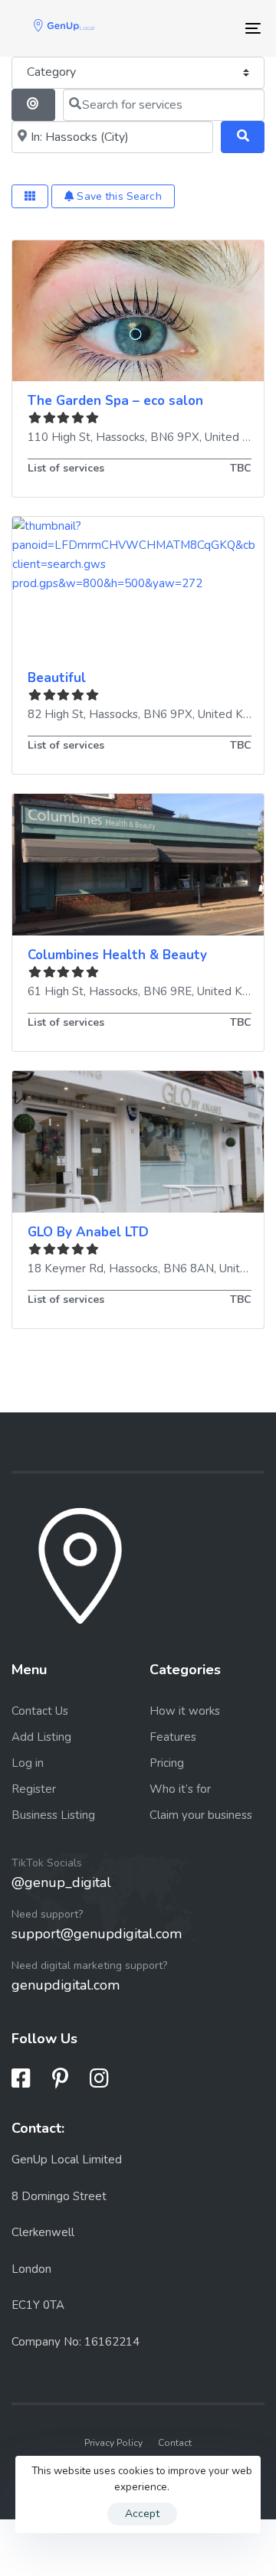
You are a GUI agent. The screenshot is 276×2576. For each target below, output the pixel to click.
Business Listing (53, 1815)
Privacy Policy (113, 2443)
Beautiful (57, 678)
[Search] (243, 137)
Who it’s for (180, 1789)
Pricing (167, 1763)
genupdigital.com (66, 1985)
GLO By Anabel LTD (88, 1232)
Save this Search (117, 196)
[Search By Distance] (33, 105)
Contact (175, 2443)
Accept (142, 2514)
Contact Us (40, 1711)
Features (173, 1737)
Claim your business (201, 1815)
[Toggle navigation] (220, 28)
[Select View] (30, 196)
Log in (28, 1763)
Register (34, 1789)
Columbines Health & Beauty (117, 955)
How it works (185, 1711)
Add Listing (41, 1737)
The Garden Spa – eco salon (115, 401)
